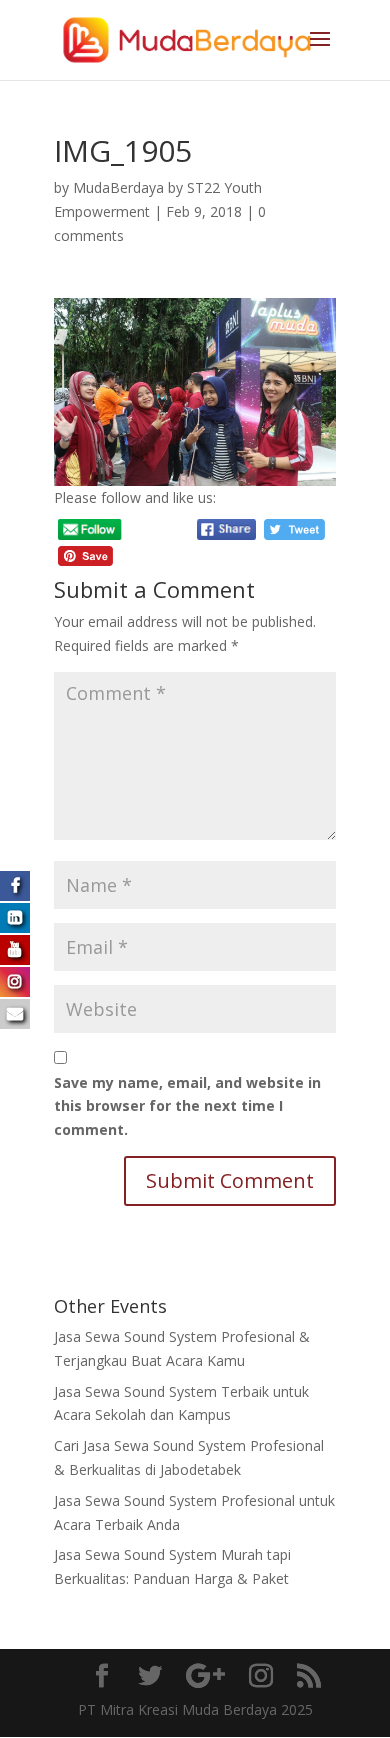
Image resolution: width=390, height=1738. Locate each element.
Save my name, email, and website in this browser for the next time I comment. (187, 1106)
